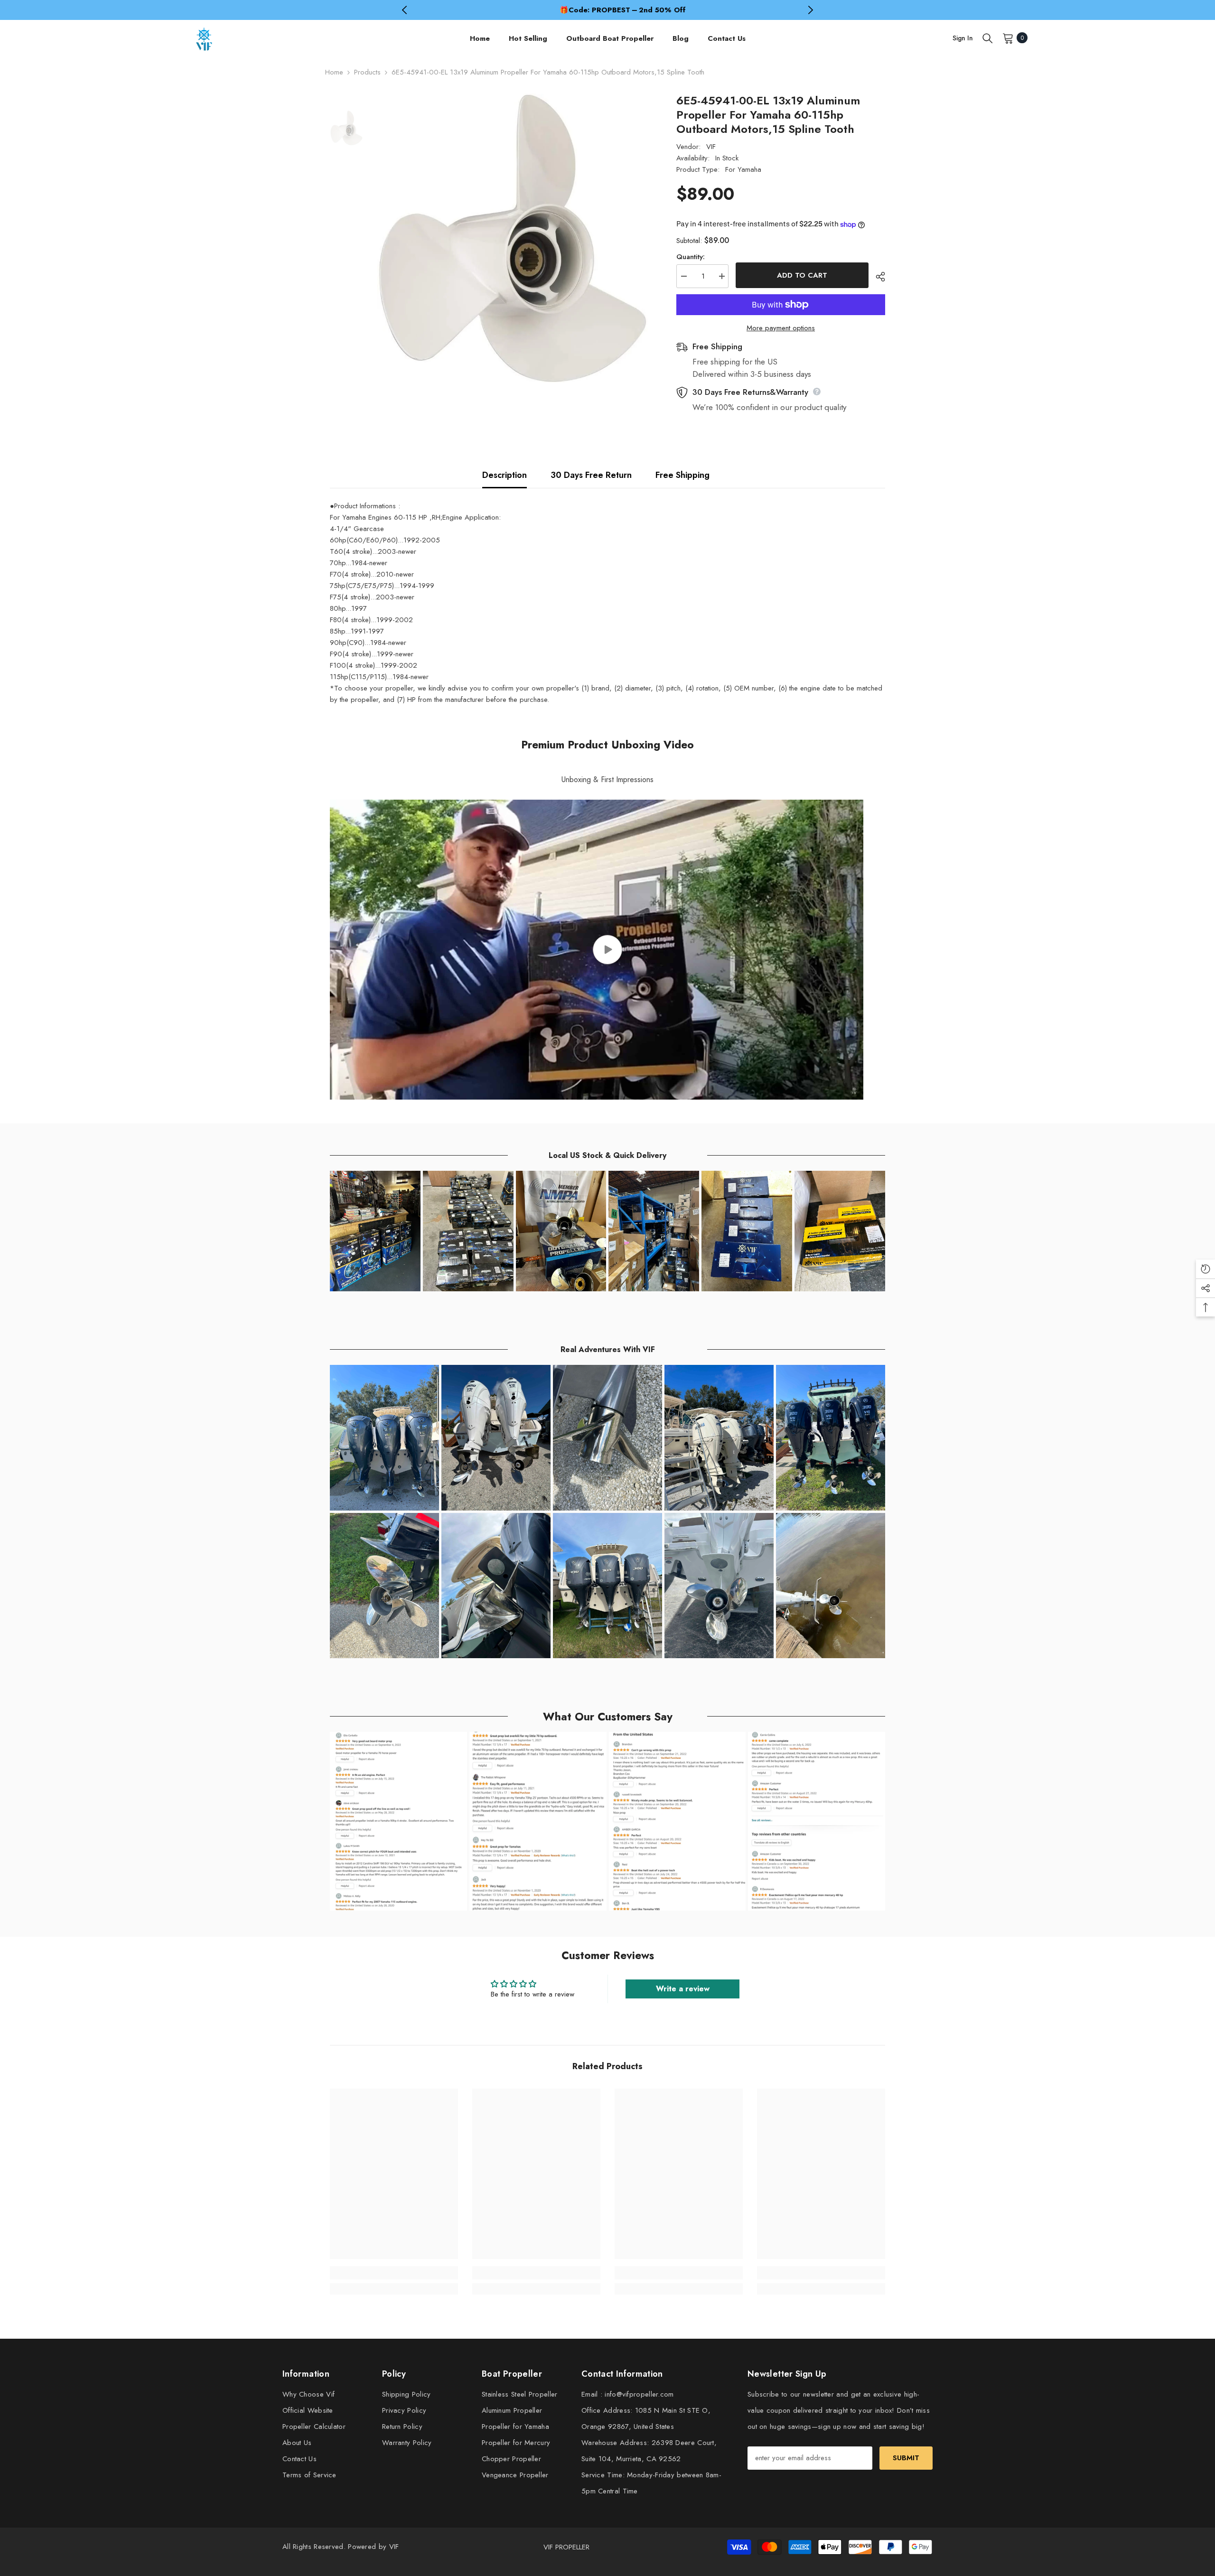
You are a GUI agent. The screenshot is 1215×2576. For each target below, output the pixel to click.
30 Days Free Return (591, 475)
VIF (711, 147)
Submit (906, 2458)
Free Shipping (682, 475)
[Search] (988, 38)
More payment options (781, 328)
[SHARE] (877, 277)
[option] (607, 10)
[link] (394, 2273)
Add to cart (802, 275)
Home (334, 72)
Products (367, 72)
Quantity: (691, 257)
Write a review (683, 1989)
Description (505, 475)
